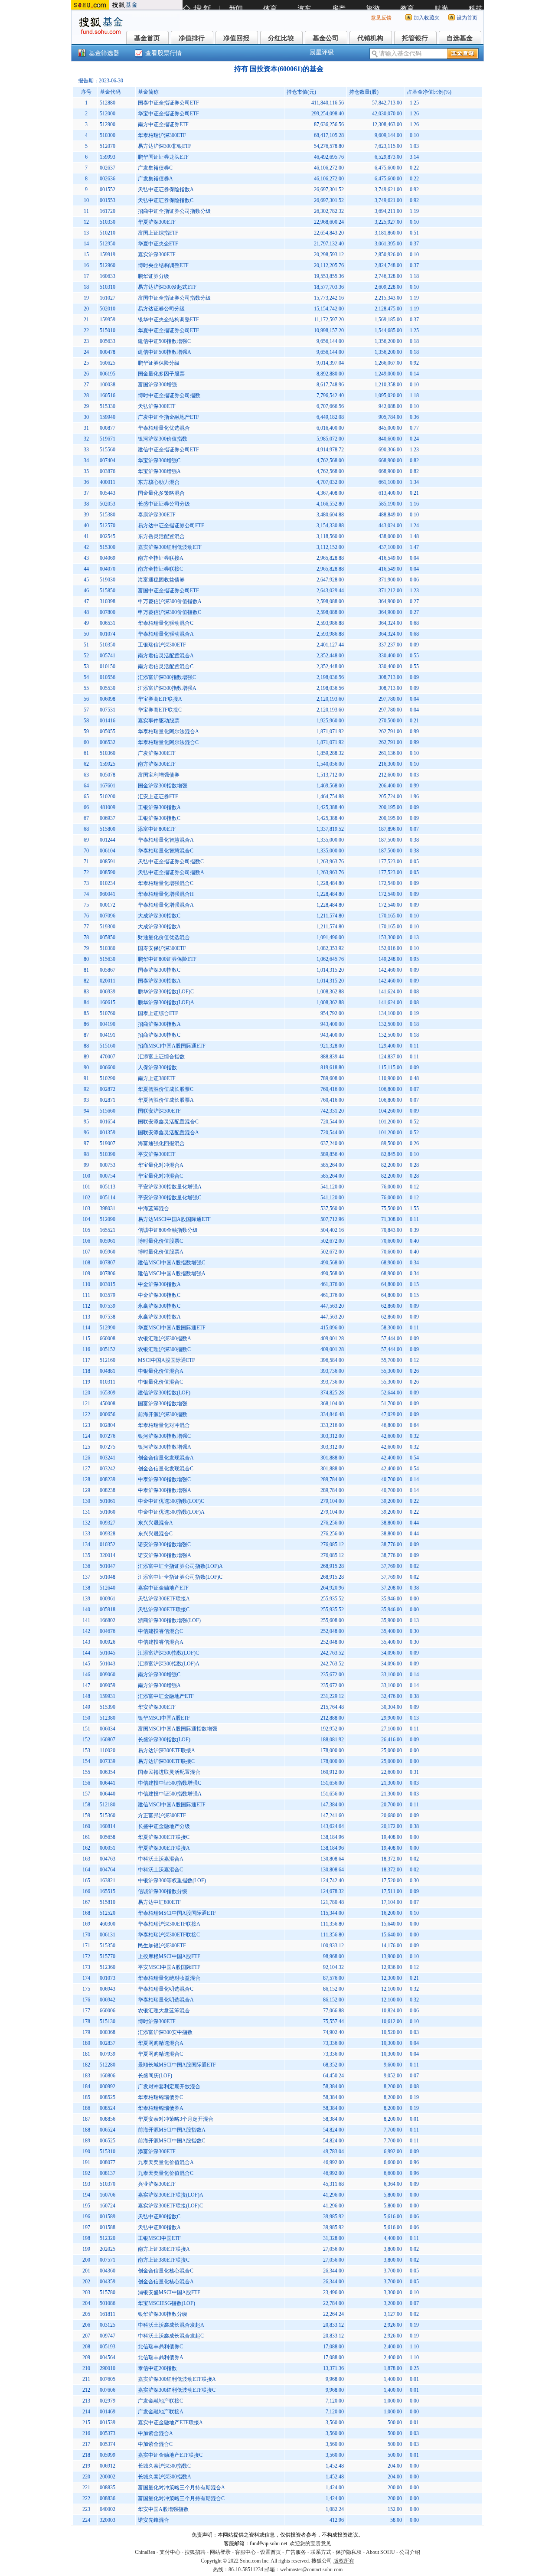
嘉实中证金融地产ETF (163, 1588)
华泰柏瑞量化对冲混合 (164, 1425)
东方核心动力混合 (159, 482)
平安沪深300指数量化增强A (170, 1187)
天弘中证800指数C (159, 2217)
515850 (108, 591)
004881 (108, 1371)
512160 (108, 1360)
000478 (108, 352)
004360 (108, 2271)
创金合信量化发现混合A (166, 1458)
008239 (108, 1479)
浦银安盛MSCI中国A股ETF (169, 2292)
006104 (108, 851)
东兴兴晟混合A (155, 1523)
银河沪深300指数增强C (164, 1436)
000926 (108, 1642)
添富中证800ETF (157, 829)
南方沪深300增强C (159, 1675)
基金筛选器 (104, 53)
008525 (108, 2097)
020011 (108, 981)
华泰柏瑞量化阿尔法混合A (168, 731)
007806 (108, 1273)
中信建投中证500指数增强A (170, 1794)
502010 (108, 309)
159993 (108, 157)
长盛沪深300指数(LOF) (164, 1740)
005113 (108, 1187)
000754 (108, 1176)
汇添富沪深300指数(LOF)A (169, 1664)
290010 (108, 2368)
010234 (108, 883)
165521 (108, 1230)
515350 (108, 1946)
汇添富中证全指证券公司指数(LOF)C (180, 1577)
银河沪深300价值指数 (163, 439)
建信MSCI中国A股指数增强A (172, 1273)
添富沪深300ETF (157, 2152)
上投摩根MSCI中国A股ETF (169, 1956)
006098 (108, 699)
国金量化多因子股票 (161, 374)
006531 (108, 623)
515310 (108, 2152)
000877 (108, 428)
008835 (108, 2488)
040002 (108, 2509)
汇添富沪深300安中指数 (165, 2032)
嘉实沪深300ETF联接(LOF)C (170, 2206)
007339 (108, 1761)
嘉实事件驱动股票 (159, 721)
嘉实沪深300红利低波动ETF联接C (177, 2390)
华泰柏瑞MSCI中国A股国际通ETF (177, 1913)
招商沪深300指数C (159, 1035)
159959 (108, 320)
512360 (108, 1967)
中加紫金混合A (155, 2433)
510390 (108, 1154)
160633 (108, 276)
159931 (108, 1696)
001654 (108, 1122)
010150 (108, 666)
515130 (108, 2021)
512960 (108, 265)
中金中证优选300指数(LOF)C (171, 1501)
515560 (108, 450)
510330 (108, 222)
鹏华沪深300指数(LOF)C (166, 992)
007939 (108, 2054)
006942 (108, 2000)
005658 (108, 1837)
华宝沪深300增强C (159, 460)
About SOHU (380, 2552)
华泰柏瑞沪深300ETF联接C (169, 1935)
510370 (108, 2184)
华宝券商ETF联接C (160, 710)
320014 (108, 1555)
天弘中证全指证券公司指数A (171, 872)
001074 (108, 634)
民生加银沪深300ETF (162, 1946)
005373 (108, 2433)
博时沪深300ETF (157, 2021)
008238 (108, 1490)
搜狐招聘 (195, 2552)
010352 (108, 1544)
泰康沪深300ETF (157, 515)
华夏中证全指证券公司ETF (168, 330)
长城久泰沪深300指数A (165, 2477)
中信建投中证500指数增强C (170, 1783)
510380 (108, 948)
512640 (108, 1588)
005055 (108, 731)
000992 (108, 2086)
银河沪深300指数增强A (165, 1447)
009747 (108, 2336)
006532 (108, 742)
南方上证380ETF (157, 1078)
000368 (108, 2032)
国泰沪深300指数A (159, 981)
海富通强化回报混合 (161, 1143)
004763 (108, 1859)
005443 (108, 493)
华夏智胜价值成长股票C (166, 1089)
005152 (108, 1349)
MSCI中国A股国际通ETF (166, 1360)
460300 (108, 1924)
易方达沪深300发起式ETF (167, 287)
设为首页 (467, 18)
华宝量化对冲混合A (161, 1165)
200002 (108, 2477)
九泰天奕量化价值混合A (166, 2162)
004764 (108, 1870)
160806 (108, 2076)
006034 (108, 1729)
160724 (108, 2206)
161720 (108, 211)
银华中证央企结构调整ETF (168, 320)
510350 (108, 645)
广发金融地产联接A (161, 2412)
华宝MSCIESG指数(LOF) (166, 2303)
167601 (108, 786)
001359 (108, 1133)
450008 (108, 1404)
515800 (108, 829)
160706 (108, 2195)
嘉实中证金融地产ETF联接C (170, 2455)
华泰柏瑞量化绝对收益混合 (169, 1978)
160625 (108, 363)
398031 (108, 1208)
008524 (108, 2108)
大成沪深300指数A (159, 927)
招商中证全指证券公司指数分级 (174, 211)
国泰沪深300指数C (159, 970)
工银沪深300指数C (159, 818)
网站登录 (220, 2552)
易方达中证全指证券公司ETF (171, 526)
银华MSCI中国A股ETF (164, 1718)
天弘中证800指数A (159, 2227)
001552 (108, 189)
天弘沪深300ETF (157, 406)
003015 (108, 1284)
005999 (108, 2455)
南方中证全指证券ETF (163, 124)
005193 (108, 2347)
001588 (108, 2227)
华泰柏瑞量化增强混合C (166, 883)
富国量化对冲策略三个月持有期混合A (181, 2488)
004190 (108, 1024)
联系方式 (321, 2552)
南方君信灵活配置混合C (166, 666)
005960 (108, 1252)
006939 (108, 992)
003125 (108, 2325)
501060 (108, 1512)
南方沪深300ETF (157, 764)
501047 (108, 1566)
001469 (108, 2412)
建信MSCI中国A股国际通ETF (172, 1805)
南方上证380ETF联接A (164, 2249)
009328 (108, 1534)
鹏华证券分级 (153, 276)
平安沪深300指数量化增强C (170, 1198)
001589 (108, 2217)
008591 (108, 862)
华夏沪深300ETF (157, 222)
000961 (108, 1599)
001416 (108, 721)
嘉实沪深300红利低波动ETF (170, 547)
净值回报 (236, 38)
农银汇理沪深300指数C (164, 1349)
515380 (108, 515)
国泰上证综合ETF (158, 1013)
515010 (108, 330)
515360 (108, 1815)
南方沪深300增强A (159, 1685)
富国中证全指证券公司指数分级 (174, 298)
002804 (108, 1425)
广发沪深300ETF (157, 753)
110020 (108, 1750)
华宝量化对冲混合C (160, 1176)
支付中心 (170, 2552)
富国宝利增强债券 (159, 775)
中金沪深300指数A (159, 1284)
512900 (108, 124)
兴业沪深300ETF (157, 2184)
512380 (108, 1718)
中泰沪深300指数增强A (165, 1490)
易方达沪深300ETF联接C (166, 1761)
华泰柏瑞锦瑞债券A (161, 2108)
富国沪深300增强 (157, 385)
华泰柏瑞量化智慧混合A (166, 840)
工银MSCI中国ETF (159, 2238)
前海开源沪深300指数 (163, 1414)
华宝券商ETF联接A (160, 699)
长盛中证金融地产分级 (164, 1826)
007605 (108, 2379)
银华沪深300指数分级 (163, 2314)
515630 (108, 959)
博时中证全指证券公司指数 (169, 395)
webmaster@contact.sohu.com (311, 2569)
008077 (108, 2162)
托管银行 (415, 38)
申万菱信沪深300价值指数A (170, 601)
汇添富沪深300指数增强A (167, 688)
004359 (108, 2282)
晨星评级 (322, 52)
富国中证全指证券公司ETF (168, 591)
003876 (108, 471)
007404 (108, 460)
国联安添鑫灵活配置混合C (168, 1122)
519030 (108, 580)
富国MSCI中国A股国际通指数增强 (178, 1729)
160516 (108, 395)
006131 (108, 1935)
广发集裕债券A (155, 179)
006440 (108, 1794)
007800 (108, 612)
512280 (108, 2065)
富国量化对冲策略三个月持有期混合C (181, 2498)
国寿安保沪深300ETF (162, 948)
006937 (108, 818)
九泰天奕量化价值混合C (166, 2173)
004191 (108, 1035)
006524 (108, 2130)
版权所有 (344, 2561)
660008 (108, 1339)
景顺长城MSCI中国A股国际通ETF (177, 2065)
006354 (108, 1772)
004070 (108, 569)
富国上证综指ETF (158, 233)
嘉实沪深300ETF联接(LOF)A (171, 2195)
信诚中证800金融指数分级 (168, 1230)
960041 (108, 894)
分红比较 (281, 38)
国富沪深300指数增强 (163, 1404)
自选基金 (460, 38)
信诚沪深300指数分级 (163, 1891)
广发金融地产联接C (160, 2401)
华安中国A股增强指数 (163, 2509)
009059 (108, 1685)
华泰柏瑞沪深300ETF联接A (169, 1924)
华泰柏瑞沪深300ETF (162, 135)
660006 (108, 2011)
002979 (108, 2401)
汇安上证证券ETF (158, 797)
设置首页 (271, 2552)
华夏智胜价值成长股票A (166, 1100)
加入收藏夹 (427, 18)
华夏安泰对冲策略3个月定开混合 (176, 2119)
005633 (108, 341)
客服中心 (245, 2552)
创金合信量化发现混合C (166, 1469)
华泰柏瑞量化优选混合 (164, 428)
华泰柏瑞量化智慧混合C (166, 851)
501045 (108, 1653)
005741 (108, 656)
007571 (108, 2260)
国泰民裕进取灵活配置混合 (169, 1772)
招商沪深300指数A (159, 1024)
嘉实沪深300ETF (157, 255)
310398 (108, 601)
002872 (108, 1089)
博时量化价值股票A (161, 1252)
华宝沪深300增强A (159, 471)
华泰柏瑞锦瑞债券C (160, 2097)
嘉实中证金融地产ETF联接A (170, 2423)
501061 (108, 1501)
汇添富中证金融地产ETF (166, 1696)
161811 (108, 2314)
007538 (108, 1317)
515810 (108, 1902)
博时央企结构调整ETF (163, 265)
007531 (108, 710)
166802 (108, 1620)
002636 (108, 179)
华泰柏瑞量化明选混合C (166, 1989)
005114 (108, 1198)
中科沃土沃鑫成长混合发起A (171, 2325)
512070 (108, 146)
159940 (108, 417)
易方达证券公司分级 (161, 309)
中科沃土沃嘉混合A (161, 1859)
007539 (108, 1306)
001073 (108, 1978)
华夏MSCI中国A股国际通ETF (172, 1328)
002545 (108, 536)
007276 (108, 1436)
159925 (108, 764)
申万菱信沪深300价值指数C (170, 612)
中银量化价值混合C (160, 1382)
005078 (108, 775)
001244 (108, 840)
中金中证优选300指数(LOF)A (171, 1512)
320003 (108, 2520)
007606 (108, 2390)
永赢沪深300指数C (159, 1306)
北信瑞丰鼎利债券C (160, 2347)
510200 (108, 797)
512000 (108, 114)
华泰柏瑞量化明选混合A (166, 2000)
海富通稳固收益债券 (161, 580)
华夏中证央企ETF (158, 244)
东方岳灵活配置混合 (161, 536)
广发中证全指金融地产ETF (168, 417)
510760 (108, 1013)
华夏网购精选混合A (161, 2043)
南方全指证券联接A (161, 558)
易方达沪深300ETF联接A (166, 1750)
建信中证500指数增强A (165, 352)
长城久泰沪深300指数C (164, 2466)
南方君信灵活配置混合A (166, 656)
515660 (108, 1111)
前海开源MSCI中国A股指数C (171, 2141)
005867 (108, 970)
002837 (108, 2043)
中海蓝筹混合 (153, 1208)
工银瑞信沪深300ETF (162, 645)
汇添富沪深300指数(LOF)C (168, 1653)
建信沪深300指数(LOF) (164, 1393)
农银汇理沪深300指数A (165, 1339)
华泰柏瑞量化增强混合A (166, 905)
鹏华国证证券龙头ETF (163, 157)
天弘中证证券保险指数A (166, 189)
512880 (108, 103)
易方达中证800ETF (159, 1902)
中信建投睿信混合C (160, 1631)
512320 (108, 2238)
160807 (108, 1740)
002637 (108, 168)
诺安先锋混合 (153, 2520)
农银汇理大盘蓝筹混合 (164, 2011)
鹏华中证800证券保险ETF (167, 959)
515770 (108, 1956)
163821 (108, 1881)
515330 (108, 406)
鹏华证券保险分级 (159, 363)
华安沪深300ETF (157, 1707)
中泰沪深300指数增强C (164, 1479)
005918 (108, 1610)
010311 (108, 1382)
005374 (108, 2444)
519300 (108, 927)
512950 (108, 244)
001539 (108, 2423)
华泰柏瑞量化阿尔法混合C (168, 742)
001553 (108, 200)
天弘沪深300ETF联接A (164, 1599)
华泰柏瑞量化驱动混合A (166, 634)
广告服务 (296, 2552)
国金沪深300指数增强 (163, 786)
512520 (108, 1913)
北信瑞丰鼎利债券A (161, 2357)
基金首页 (147, 38)
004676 (108, 1631)
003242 (108, 1469)
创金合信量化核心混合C (166, 2271)
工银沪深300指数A (159, 807)
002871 (108, 1100)
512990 (108, 1328)
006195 (108, 374)
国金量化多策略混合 (161, 493)
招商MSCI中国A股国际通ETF (172, 1046)
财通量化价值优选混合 (164, 937)
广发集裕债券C (155, 168)
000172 (108, 905)
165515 (108, 1891)
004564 (108, 2357)
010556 (108, 677)
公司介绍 (410, 2552)
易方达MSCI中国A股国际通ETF (174, 1219)
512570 (108, 526)
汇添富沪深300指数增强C (167, 677)
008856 (108, 2119)
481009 (108, 807)
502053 (108, 504)
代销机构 (370, 38)
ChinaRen (145, 2552)
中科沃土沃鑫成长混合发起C (171, 2336)
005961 (108, 1241)
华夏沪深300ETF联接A (164, 1848)
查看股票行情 (163, 53)
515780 (108, 2292)
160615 (108, 1002)
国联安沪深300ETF (159, 1111)
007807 (108, 1263)
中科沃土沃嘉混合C (160, 1870)
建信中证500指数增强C (164, 341)
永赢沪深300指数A (159, 1317)
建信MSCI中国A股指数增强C (171, 1263)
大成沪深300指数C (159, 916)
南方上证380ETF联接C (164, 2260)
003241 (108, 1458)
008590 (108, 872)
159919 (108, 255)
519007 (108, 1143)
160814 (108, 1826)
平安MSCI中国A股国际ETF (169, 1967)
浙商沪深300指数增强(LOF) (169, 1620)
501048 (108, 1577)
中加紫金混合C (155, 2444)
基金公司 (326, 38)
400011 (108, 482)
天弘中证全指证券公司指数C (171, 862)
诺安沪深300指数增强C (164, 1544)
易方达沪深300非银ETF (165, 146)
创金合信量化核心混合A (166, 2282)
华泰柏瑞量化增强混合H (166, 894)
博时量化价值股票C (160, 1241)
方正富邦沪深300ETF (162, 1815)
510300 (108, 135)
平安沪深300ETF (157, 1154)
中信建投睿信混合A (161, 1642)
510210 (108, 233)
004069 (108, 558)
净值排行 (192, 38)
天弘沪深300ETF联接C (164, 1610)
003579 (108, 1295)
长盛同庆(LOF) (155, 2076)
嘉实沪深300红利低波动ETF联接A (177, 2379)
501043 (108, 1664)
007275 (108, 1447)
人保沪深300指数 (157, 1068)
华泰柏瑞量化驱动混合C (166, 623)
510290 (108, 1078)
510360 (108, 753)
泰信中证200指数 (157, 2368)
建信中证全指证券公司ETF (168, 450)
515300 (108, 547)
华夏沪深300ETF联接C (164, 1837)
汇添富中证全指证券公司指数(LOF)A (180, 1566)
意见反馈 (381, 18)
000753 (108, 1165)
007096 (108, 916)
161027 (108, 298)
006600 (108, 1068)
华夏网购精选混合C (160, 2054)
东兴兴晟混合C (155, 1534)
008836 (108, 2498)
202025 (108, 2249)
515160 (108, 1046)
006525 (108, 2141)
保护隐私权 (349, 2552)
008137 (108, 2173)
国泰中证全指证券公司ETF (168, 103)
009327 (108, 1523)
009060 (108, 1675)
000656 (108, 1414)
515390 (108, 1707)
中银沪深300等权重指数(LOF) (172, 1881)
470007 (108, 1057)
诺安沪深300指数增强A (165, 1555)
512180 (108, 1805)
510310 (108, 287)
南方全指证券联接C (160, 569)
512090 (108, 1219)
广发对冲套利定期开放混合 (169, 2086)
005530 (108, 688)
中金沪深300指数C (159, 1295)
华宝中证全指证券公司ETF (168, 114)
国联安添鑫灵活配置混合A (168, 1133)
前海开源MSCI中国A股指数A (172, 2130)
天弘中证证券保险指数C (166, 200)
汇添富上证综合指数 (161, 1057)
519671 (108, 439)
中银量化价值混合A (161, 1371)
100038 (108, 385)
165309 (108, 1393)
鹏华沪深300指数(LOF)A (166, 1002)
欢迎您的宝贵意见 (310, 2543)
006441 (108, 1783)
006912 (108, 2466)
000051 (108, 1848)
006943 (108, 1989)
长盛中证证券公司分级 (164, 504)
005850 (108, 937)
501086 (108, 2303)
